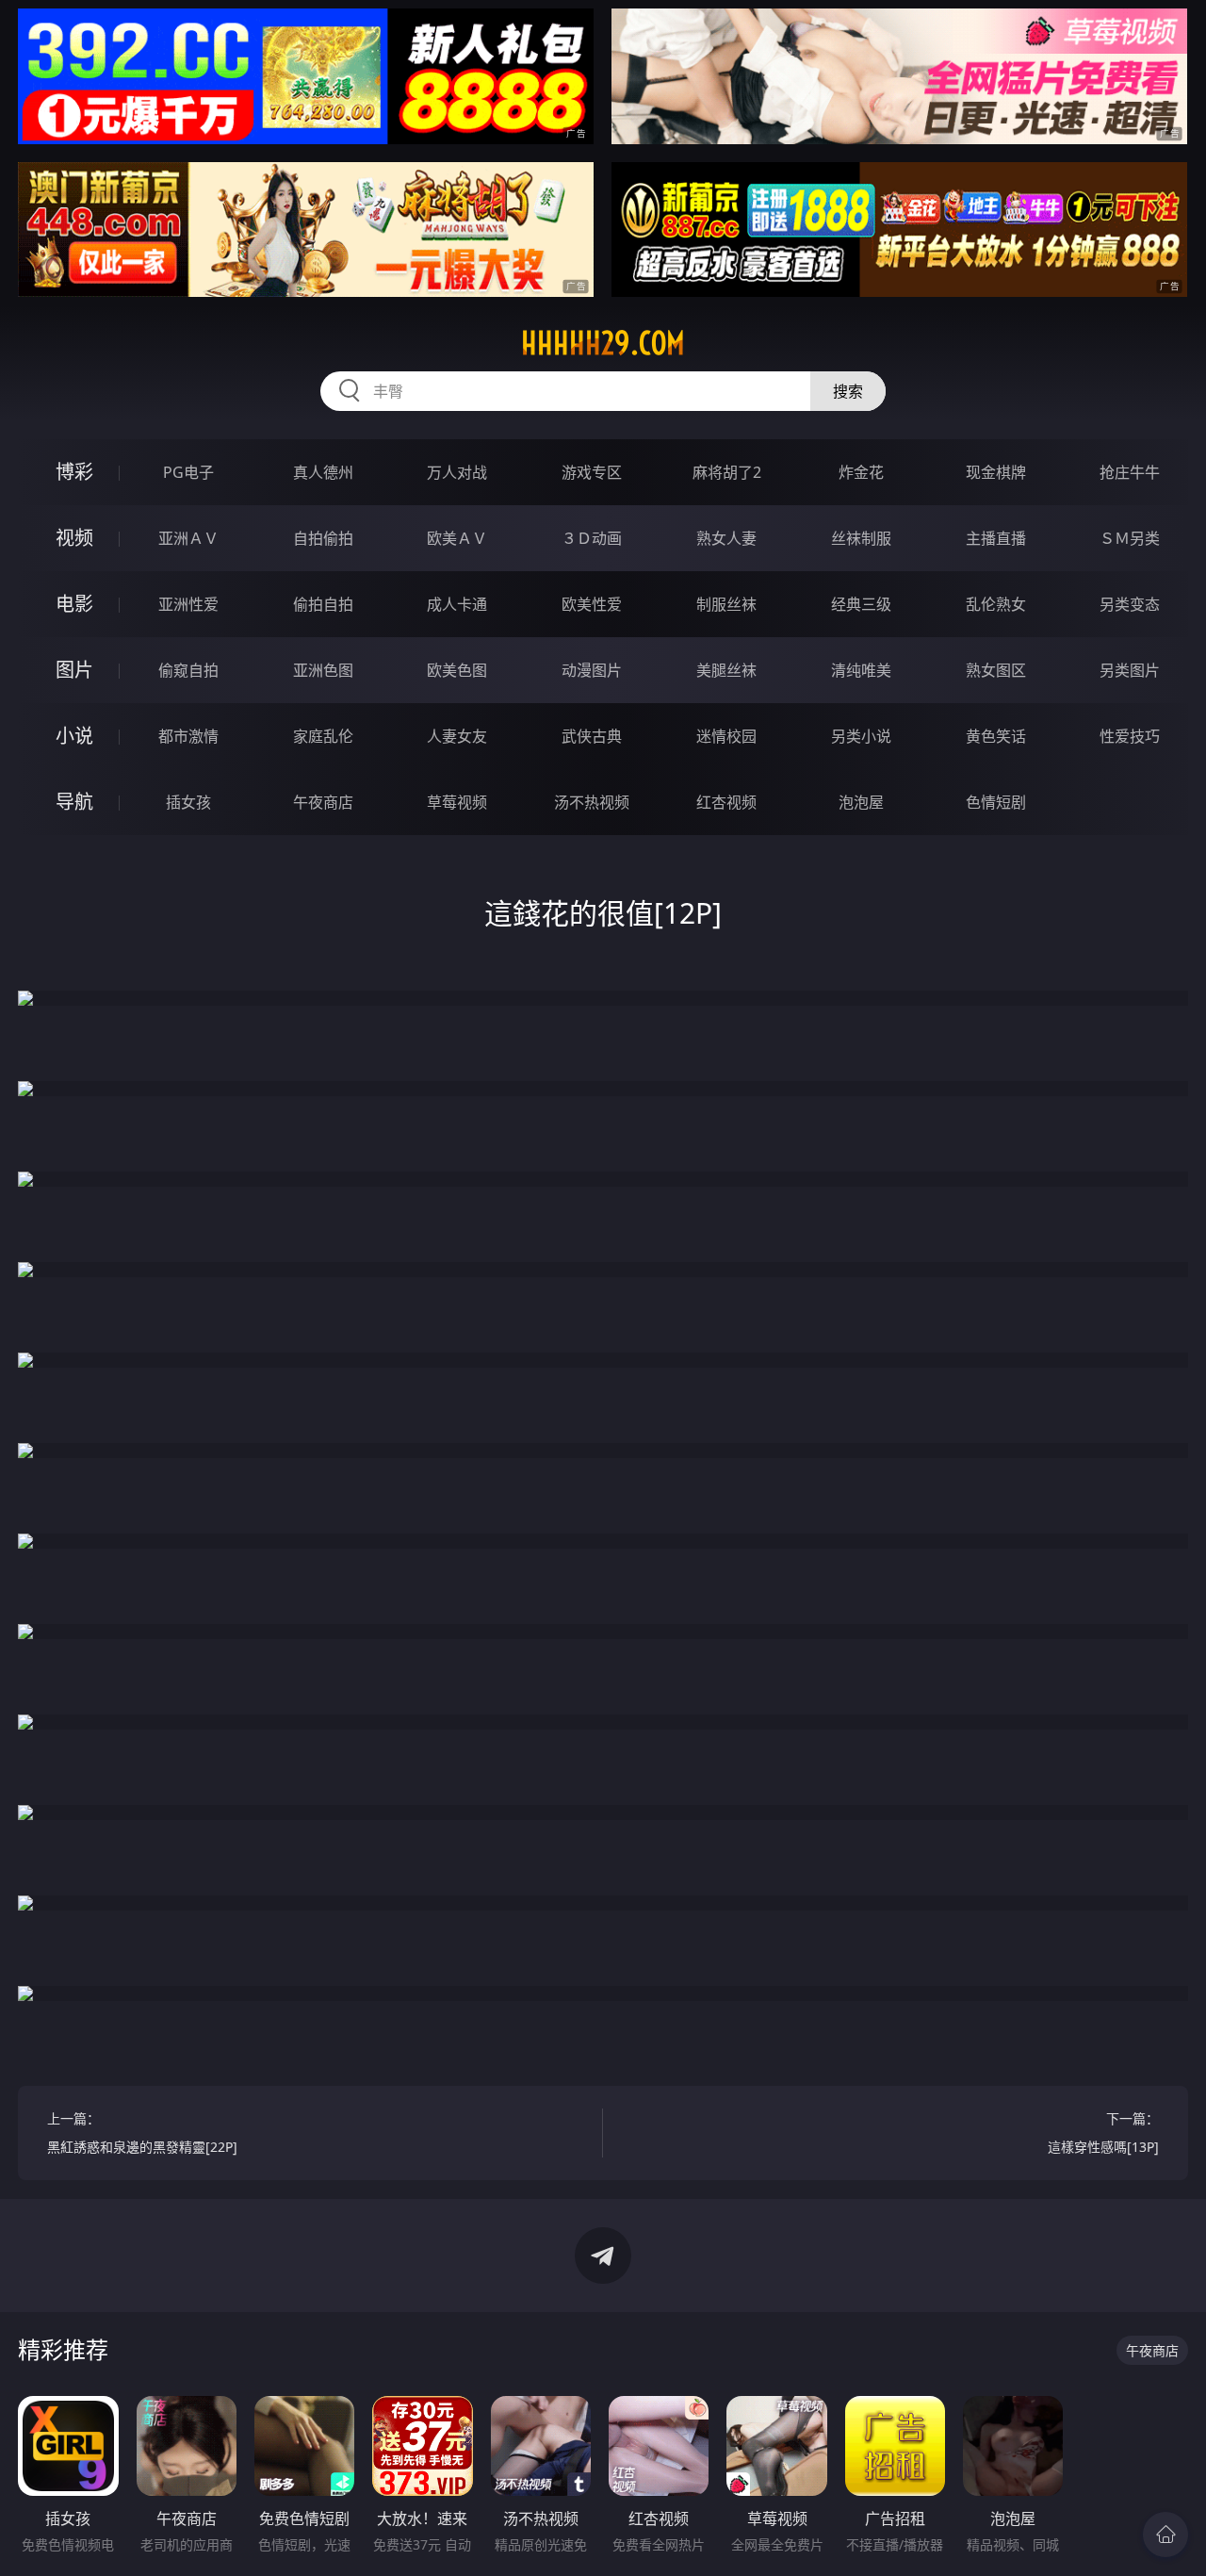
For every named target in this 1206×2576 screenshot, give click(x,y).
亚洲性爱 (188, 604)
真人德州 (323, 472)
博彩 (74, 472)
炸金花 (861, 472)
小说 (74, 736)
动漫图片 (592, 670)
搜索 (848, 391)
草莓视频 (457, 802)
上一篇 (142, 2133)
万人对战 (457, 472)
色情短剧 (996, 802)
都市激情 (188, 736)
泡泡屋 (861, 802)
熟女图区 (996, 670)
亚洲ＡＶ (188, 538)
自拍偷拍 (323, 538)
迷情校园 (726, 736)
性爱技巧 (1130, 736)
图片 (74, 670)
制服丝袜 (726, 604)
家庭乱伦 (323, 736)
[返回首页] (1165, 2535)
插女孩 (188, 802)
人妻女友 (457, 736)
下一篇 (1103, 2133)
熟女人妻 (726, 538)
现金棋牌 (996, 472)
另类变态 (1130, 604)
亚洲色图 (323, 670)
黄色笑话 (996, 736)
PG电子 (188, 472)
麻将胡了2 (727, 472)
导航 (74, 802)
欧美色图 (457, 670)
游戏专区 (592, 472)
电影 (74, 604)
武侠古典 (592, 736)
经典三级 (861, 604)
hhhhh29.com (603, 343)
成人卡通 (457, 604)
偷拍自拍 (323, 604)
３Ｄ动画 (592, 538)
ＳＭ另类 (1130, 538)
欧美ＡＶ (457, 538)
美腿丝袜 (726, 670)
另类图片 (1130, 670)
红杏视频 (726, 802)
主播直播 (996, 538)
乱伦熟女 (996, 604)
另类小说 (861, 736)
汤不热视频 (592, 802)
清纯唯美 (861, 670)
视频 (74, 538)
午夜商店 (323, 802)
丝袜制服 (861, 538)
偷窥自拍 (188, 670)
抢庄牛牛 (1130, 472)
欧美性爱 (592, 604)
